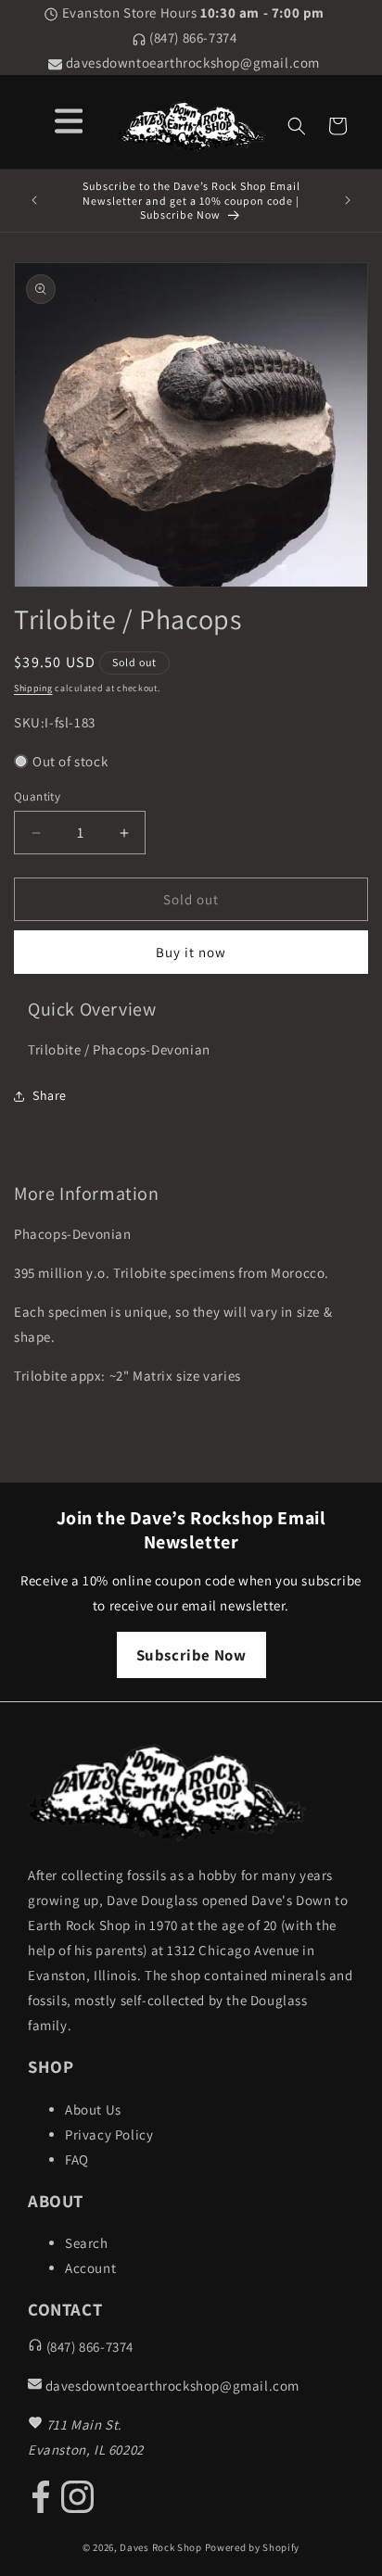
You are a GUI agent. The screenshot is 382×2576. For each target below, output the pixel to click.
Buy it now (191, 952)
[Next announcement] (348, 200)
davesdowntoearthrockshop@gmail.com (191, 63)
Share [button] (50, 1095)
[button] (297, 126)
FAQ (77, 2159)
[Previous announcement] (34, 200)
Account (90, 2268)
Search (87, 2243)
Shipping (33, 688)
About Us (93, 2109)
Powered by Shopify (253, 2547)
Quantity (37, 796)
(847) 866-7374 (192, 38)
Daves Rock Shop (161, 2547)
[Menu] (69, 118)
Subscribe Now (191, 1655)
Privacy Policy (109, 2134)
